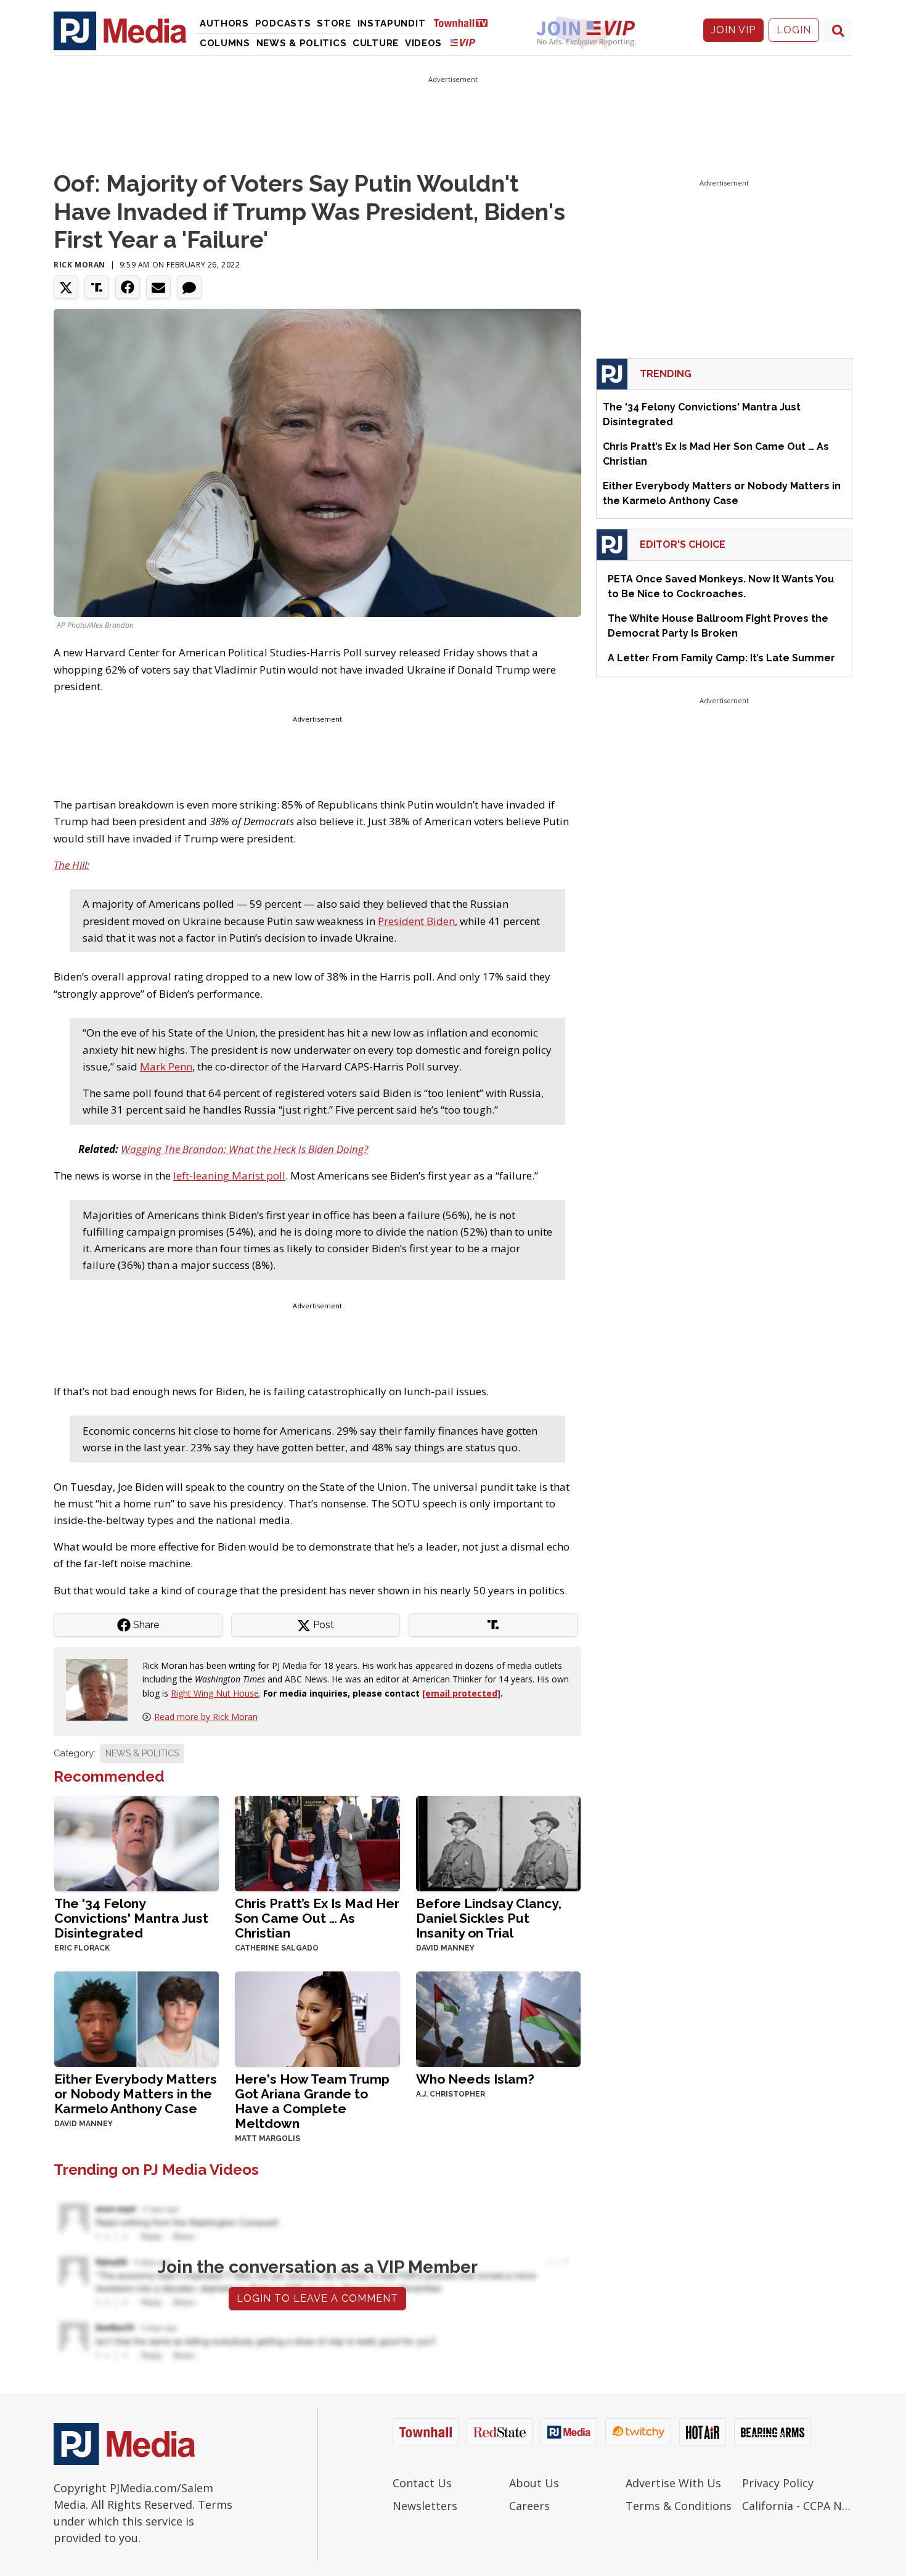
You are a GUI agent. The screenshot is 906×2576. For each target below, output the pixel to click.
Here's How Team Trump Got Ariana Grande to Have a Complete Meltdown (312, 2101)
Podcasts (283, 23)
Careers (529, 2506)
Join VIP (733, 30)
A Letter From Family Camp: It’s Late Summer (721, 658)
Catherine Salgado (277, 1948)
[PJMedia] (120, 30)
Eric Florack (82, 1948)
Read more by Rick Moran (206, 1717)
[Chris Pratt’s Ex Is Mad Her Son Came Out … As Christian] (317, 1842)
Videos (423, 43)
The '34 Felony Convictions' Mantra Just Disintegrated (131, 1918)
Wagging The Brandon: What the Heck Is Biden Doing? (244, 1149)
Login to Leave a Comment (317, 2298)
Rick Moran (80, 265)
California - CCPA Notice (797, 2506)
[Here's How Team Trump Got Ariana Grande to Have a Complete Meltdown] (317, 2018)
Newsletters (425, 2506)
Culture (376, 43)
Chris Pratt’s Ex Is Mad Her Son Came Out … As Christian (317, 1918)
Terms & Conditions (679, 2506)
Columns (225, 43)
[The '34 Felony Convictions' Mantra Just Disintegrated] (137, 1842)
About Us (534, 2483)
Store (334, 23)
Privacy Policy (778, 2483)
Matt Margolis (267, 2138)
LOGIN (794, 30)
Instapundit (392, 23)
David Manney (445, 1948)
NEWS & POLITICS (142, 1753)
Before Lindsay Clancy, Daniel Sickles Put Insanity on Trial (489, 1918)
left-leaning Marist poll (229, 1176)
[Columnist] (102, 1689)
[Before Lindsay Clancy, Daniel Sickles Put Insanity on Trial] (498, 1842)
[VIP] (463, 42)
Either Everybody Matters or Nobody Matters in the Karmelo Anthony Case (136, 2094)
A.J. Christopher (451, 2094)
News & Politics (302, 43)
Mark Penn (166, 1066)
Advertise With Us (673, 2483)
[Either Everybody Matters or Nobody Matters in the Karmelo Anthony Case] (137, 2018)
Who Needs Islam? (475, 2079)
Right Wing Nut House (215, 1693)
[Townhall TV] (465, 22)
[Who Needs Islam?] (498, 2018)
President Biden (416, 921)
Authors (224, 23)
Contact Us (422, 2483)
